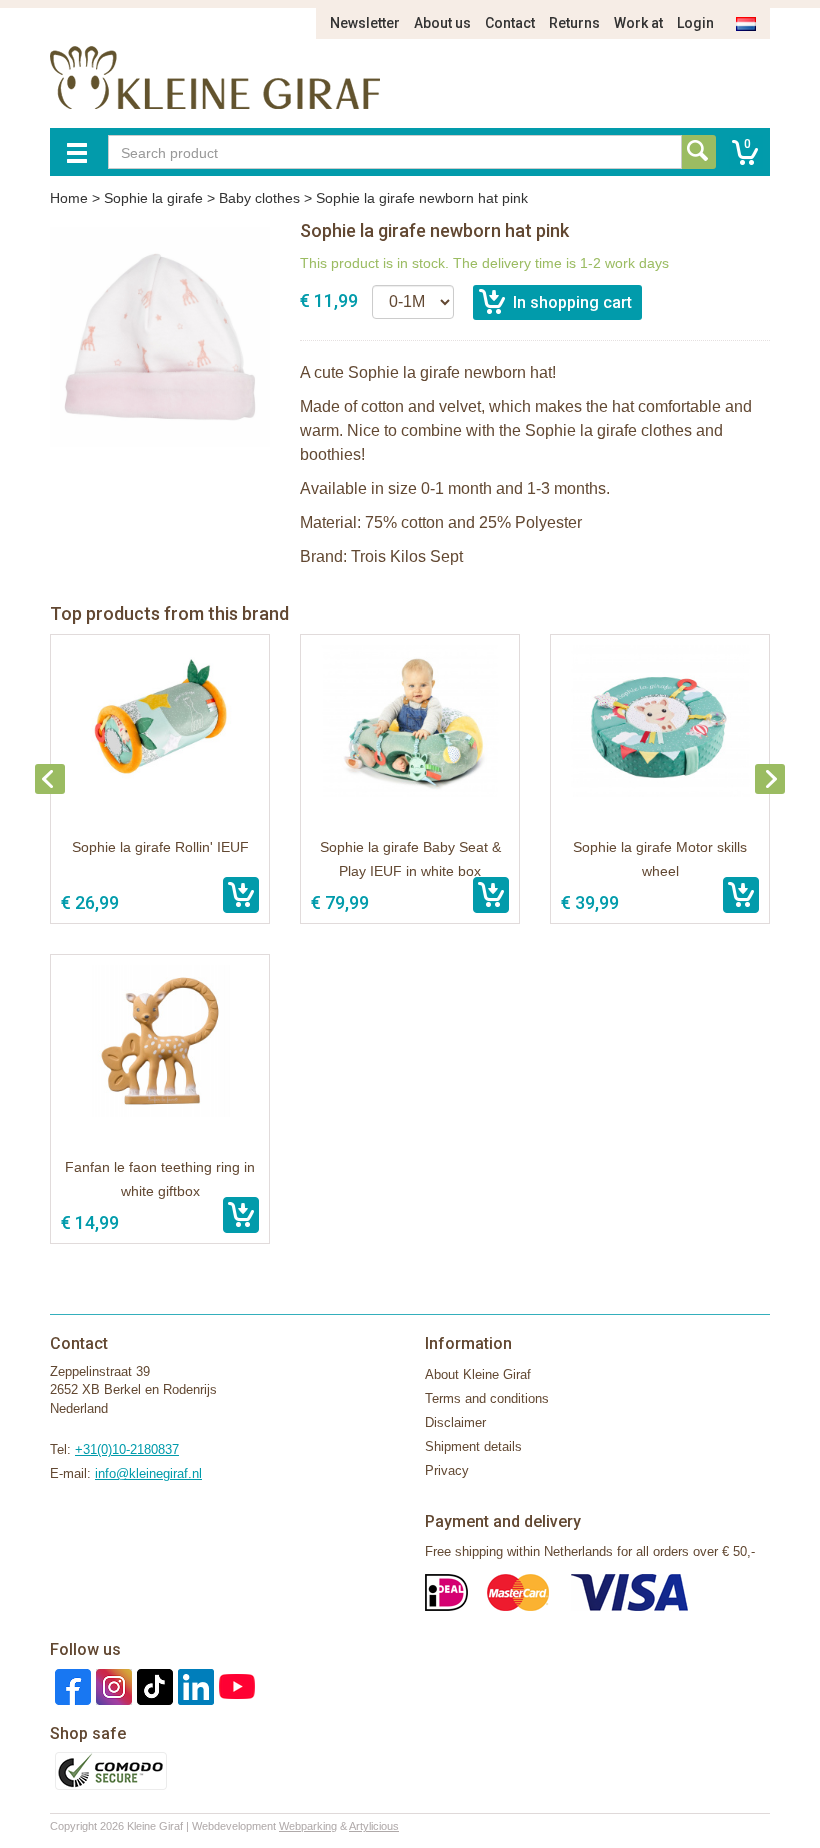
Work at (638, 23)
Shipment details (473, 1446)
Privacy (447, 1470)
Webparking (308, 1826)
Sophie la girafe (153, 198)
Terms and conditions (487, 1398)
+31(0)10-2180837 (127, 1449)
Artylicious (374, 1826)
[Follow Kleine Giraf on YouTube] (234, 1685)
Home (69, 198)
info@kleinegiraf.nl (148, 1473)
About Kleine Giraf (478, 1374)
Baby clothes (259, 198)
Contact (510, 23)
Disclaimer (455, 1422)
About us (442, 23)
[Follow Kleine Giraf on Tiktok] (152, 1685)
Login (695, 23)
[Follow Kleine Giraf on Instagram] (111, 1685)
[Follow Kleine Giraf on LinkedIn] (193, 1685)
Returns (574, 23)
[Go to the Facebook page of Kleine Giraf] (70, 1685)
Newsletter (365, 23)
